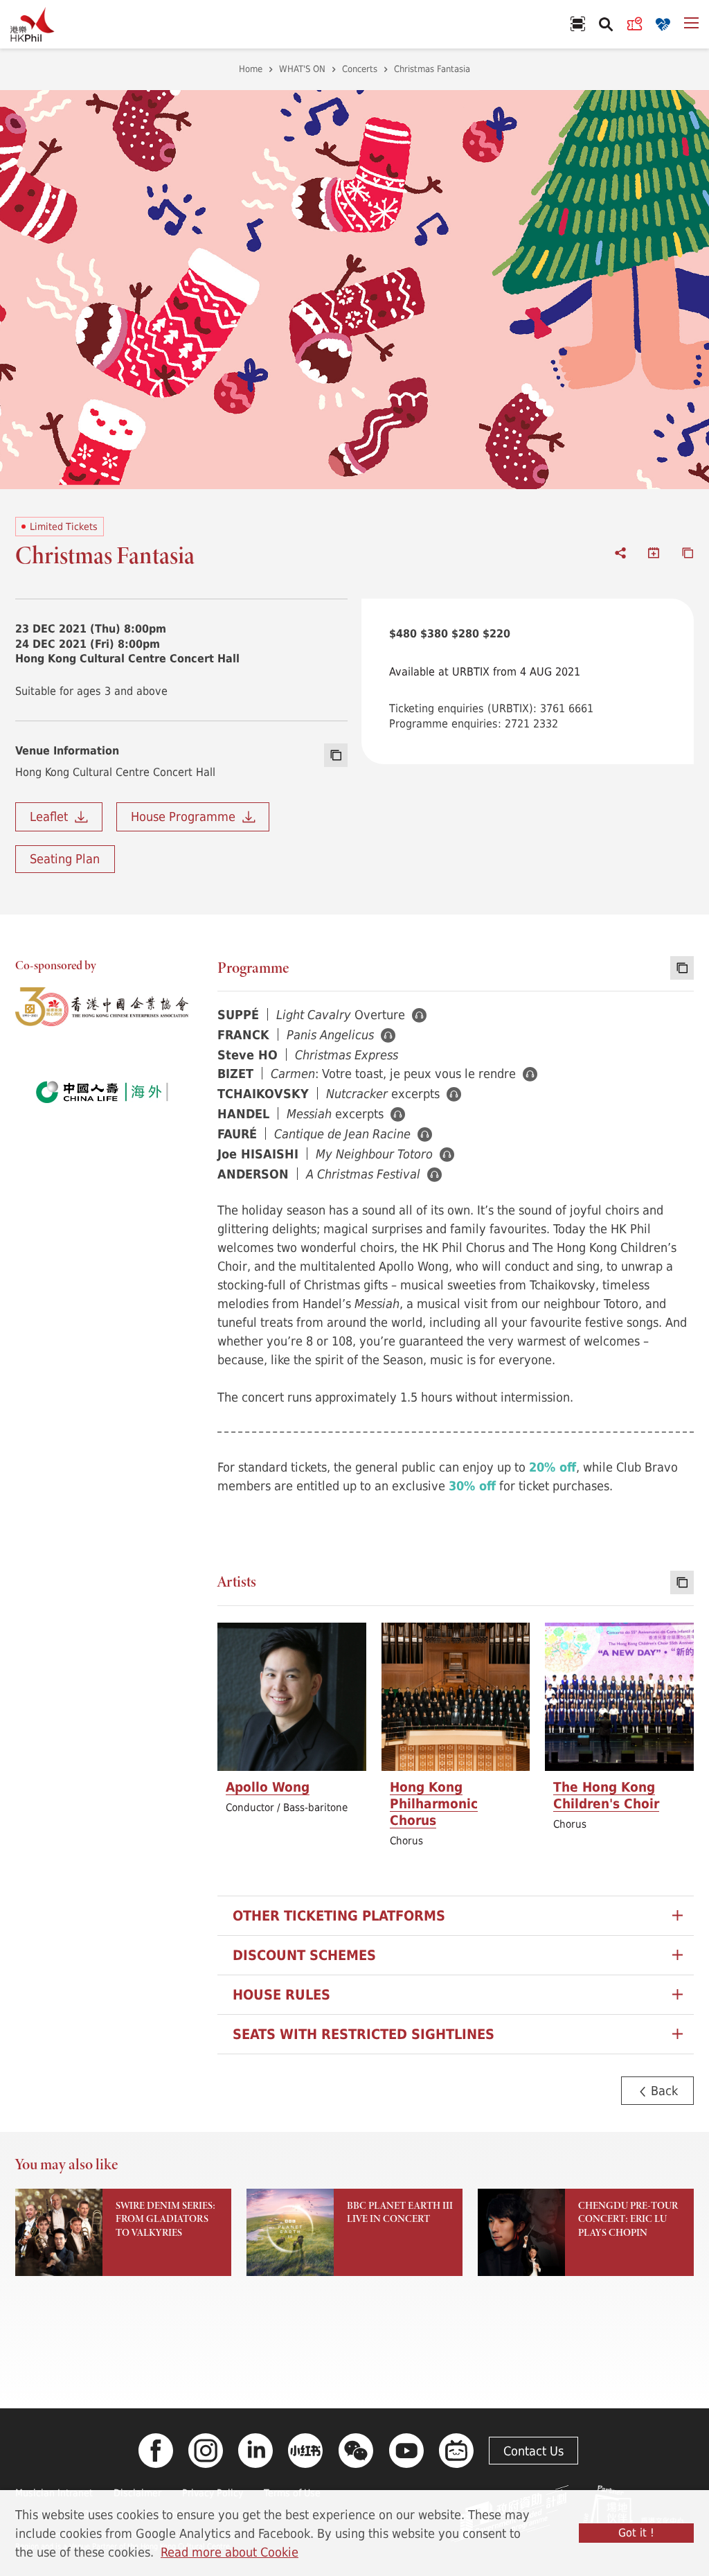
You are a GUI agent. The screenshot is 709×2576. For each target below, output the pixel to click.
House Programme (187, 816)
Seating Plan (65, 858)
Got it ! (636, 2532)
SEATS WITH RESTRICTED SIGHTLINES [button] (364, 2034)
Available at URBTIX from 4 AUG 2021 (485, 671)
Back (663, 2090)
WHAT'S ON (302, 69)
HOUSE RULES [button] (281, 1994)
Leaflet (52, 816)
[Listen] (419, 1015)
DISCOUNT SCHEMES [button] (304, 1955)
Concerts (360, 69)
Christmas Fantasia (432, 69)
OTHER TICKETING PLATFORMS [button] (339, 1915)
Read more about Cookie (230, 2552)
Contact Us (533, 2451)
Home (251, 69)
